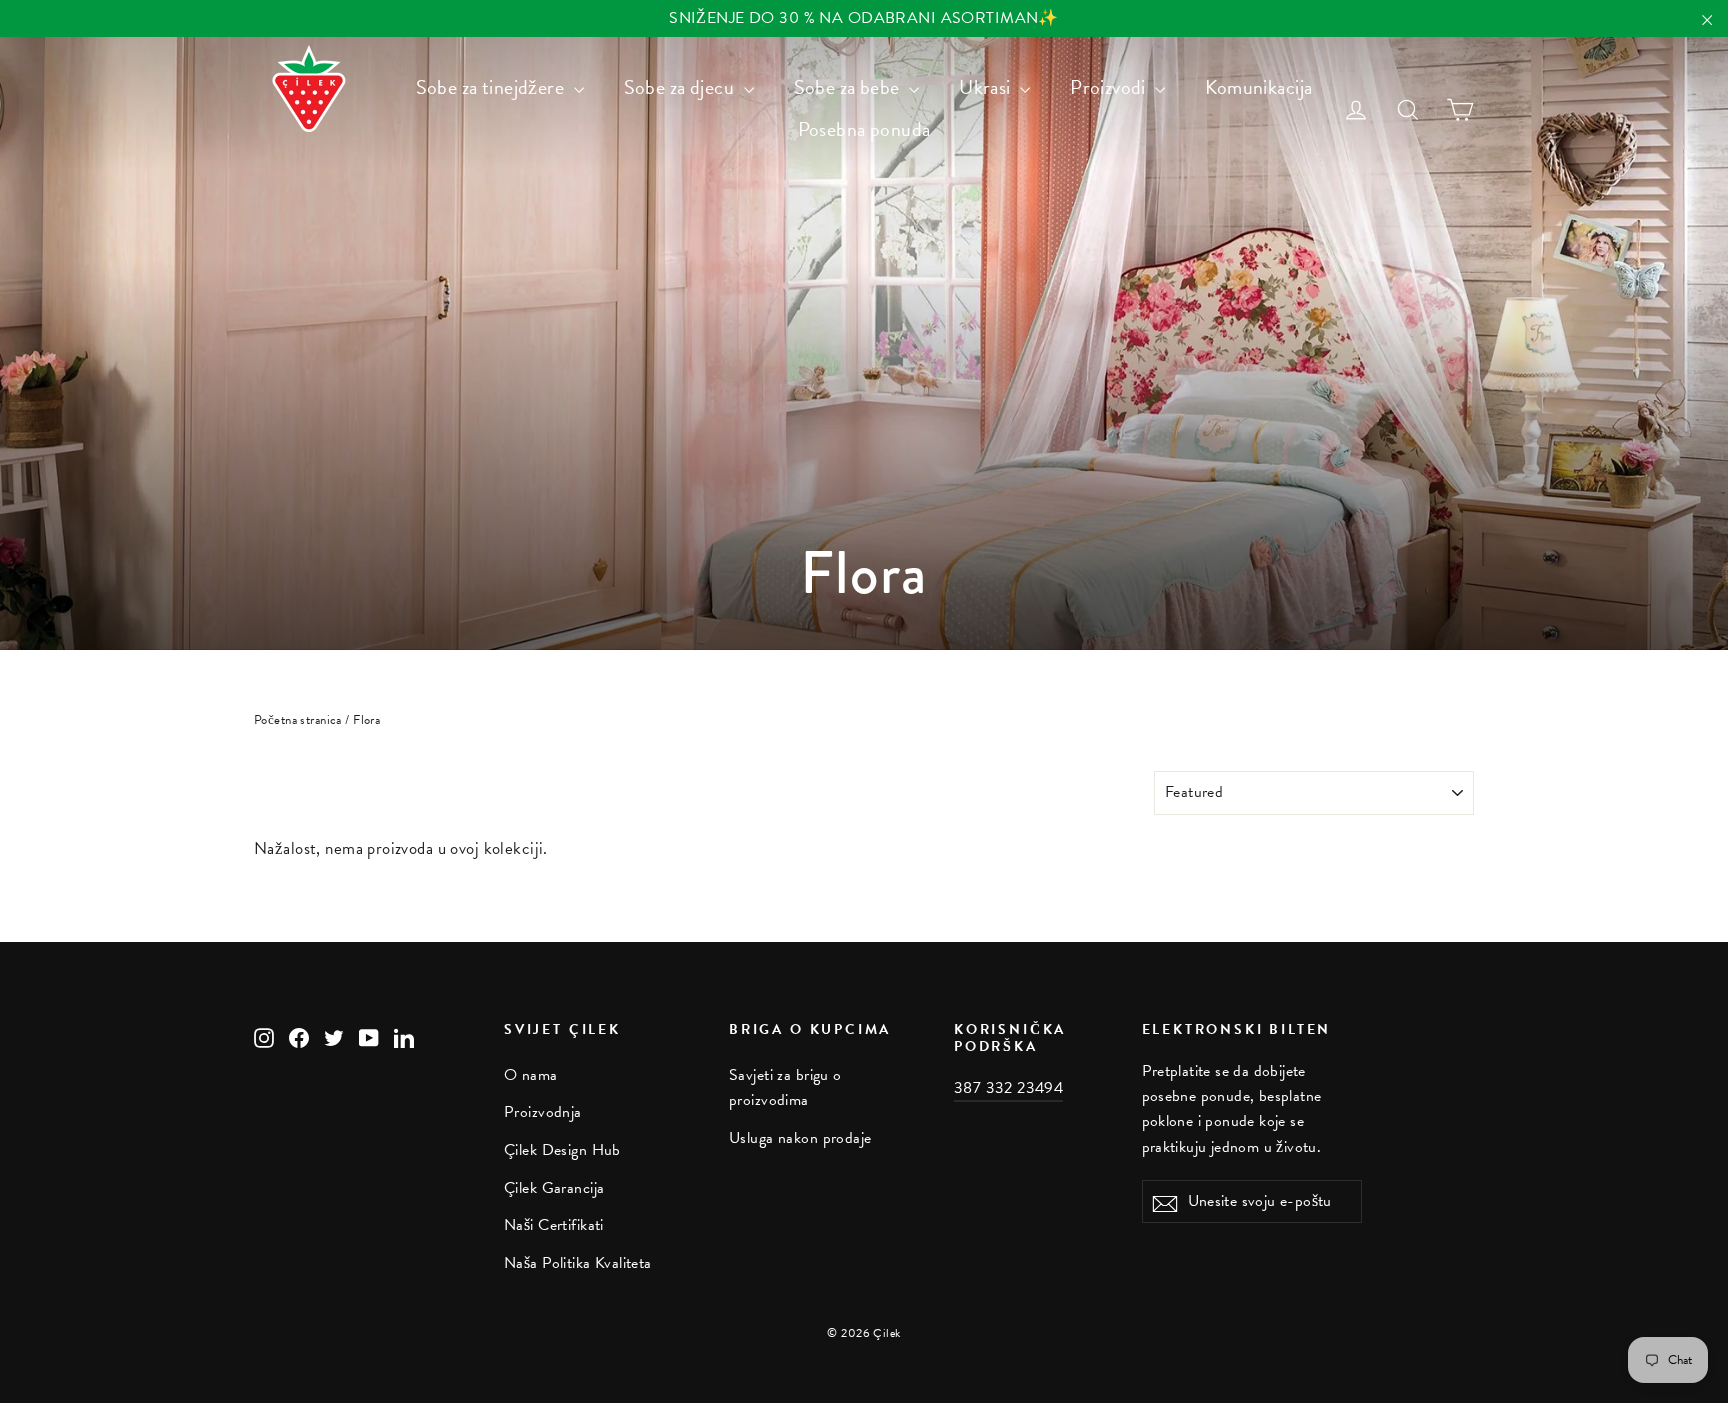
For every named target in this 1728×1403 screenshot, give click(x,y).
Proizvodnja (543, 1112)
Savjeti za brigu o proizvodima (785, 1087)
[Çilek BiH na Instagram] (264, 1035)
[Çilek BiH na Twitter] (334, 1035)
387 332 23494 (1008, 1088)
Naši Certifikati (554, 1225)
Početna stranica (298, 720)
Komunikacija (1258, 87)
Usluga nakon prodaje (800, 1138)
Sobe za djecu (681, 87)
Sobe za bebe (849, 87)
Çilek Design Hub (562, 1150)
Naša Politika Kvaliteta (578, 1263)
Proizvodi (1110, 87)
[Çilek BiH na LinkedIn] (404, 1035)
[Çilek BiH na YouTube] (369, 1035)
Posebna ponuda (864, 129)
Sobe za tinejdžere (492, 87)
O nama (531, 1075)
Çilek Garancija (554, 1188)
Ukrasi (987, 87)
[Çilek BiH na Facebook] (299, 1035)
